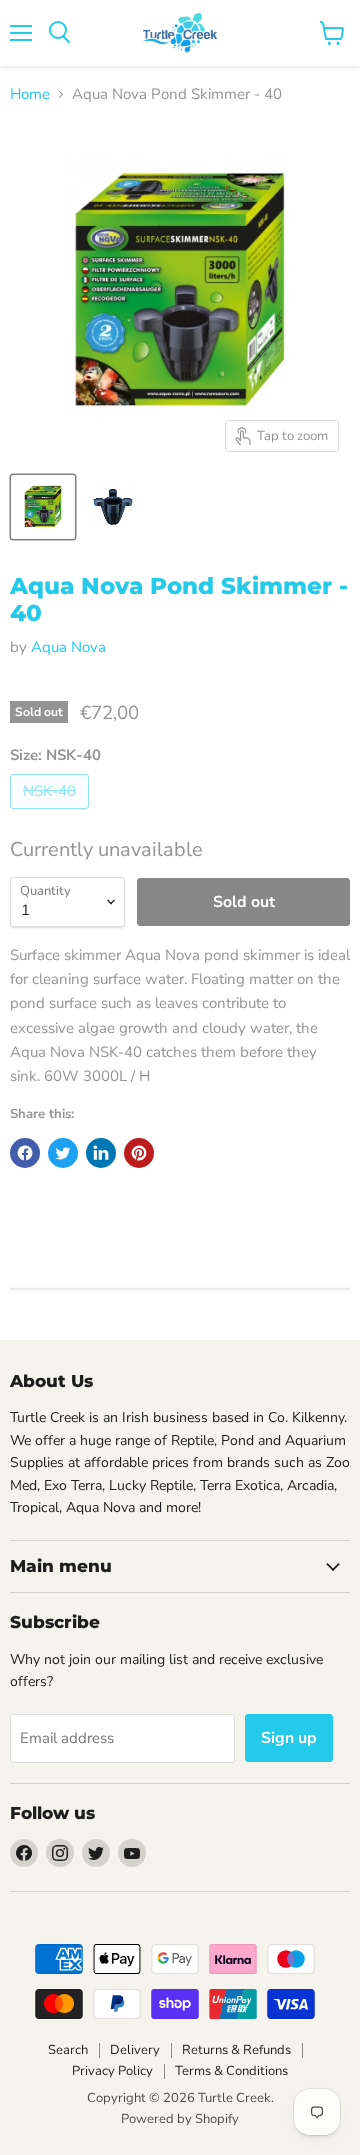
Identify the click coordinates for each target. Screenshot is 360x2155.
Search (68, 2050)
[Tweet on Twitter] (63, 1153)
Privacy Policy (112, 2071)
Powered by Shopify (180, 2119)
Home (30, 94)
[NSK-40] (52, 814)
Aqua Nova (68, 647)
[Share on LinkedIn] (101, 1153)
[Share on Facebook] (25, 1153)
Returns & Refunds (236, 2050)
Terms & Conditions (231, 2071)
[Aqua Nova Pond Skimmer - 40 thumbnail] (43, 507)
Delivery (135, 2050)
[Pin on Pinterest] (139, 1153)
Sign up (289, 1738)
